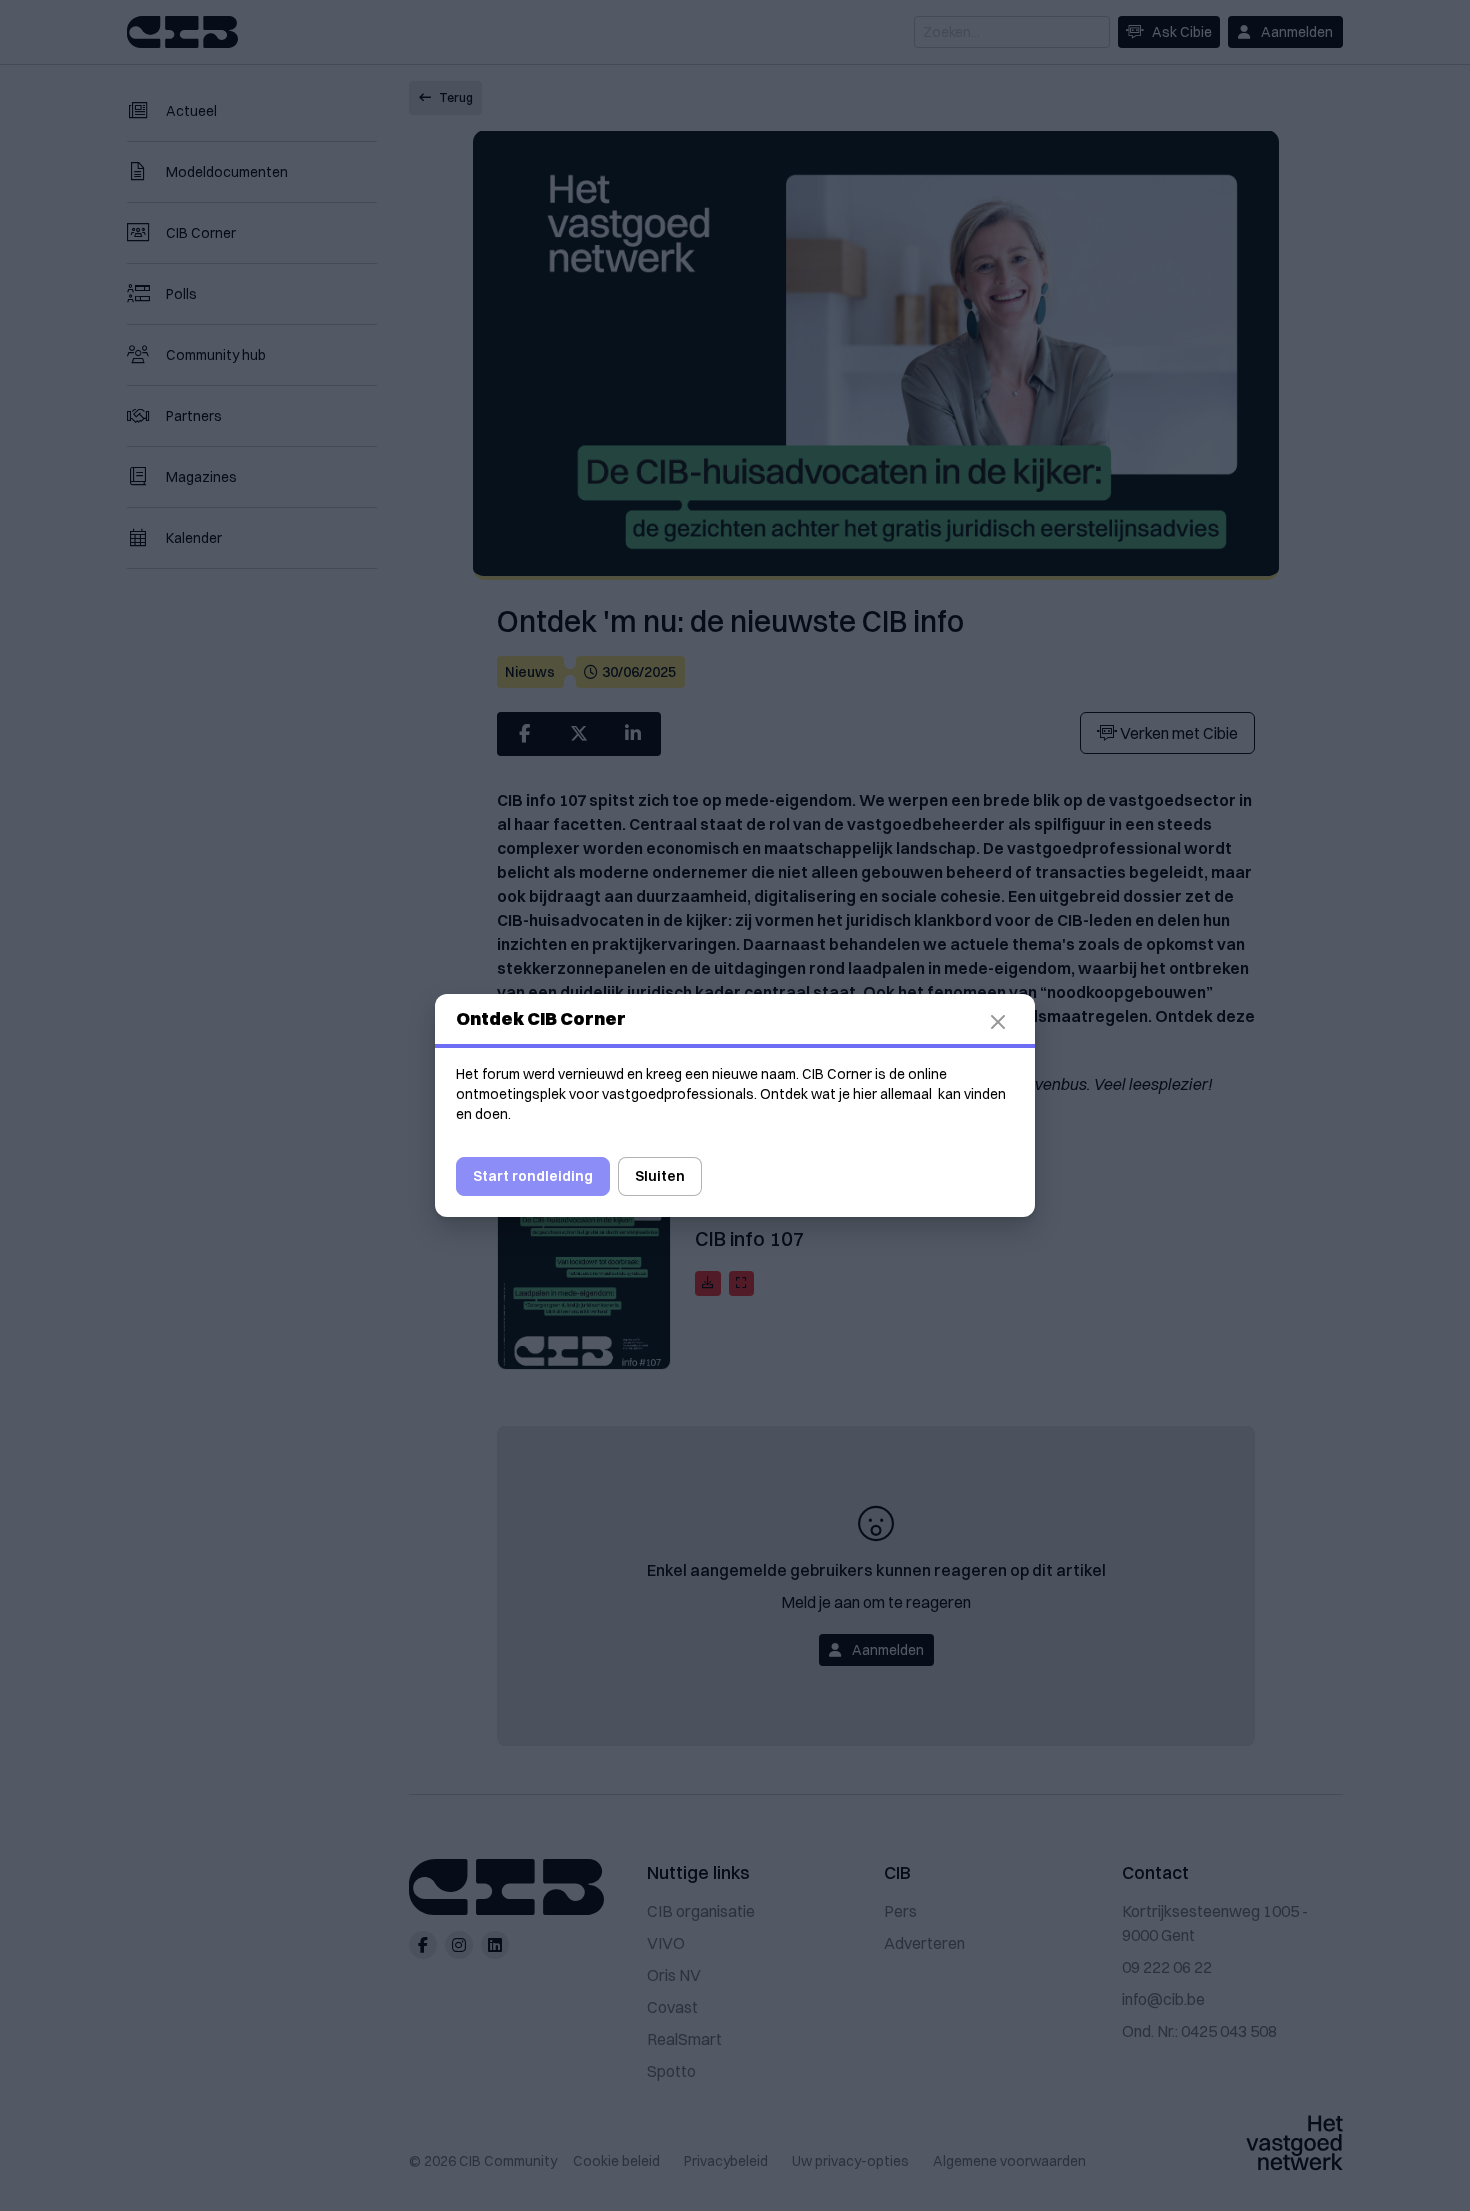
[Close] (1010, 1022)
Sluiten (660, 1176)
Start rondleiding (533, 1176)
